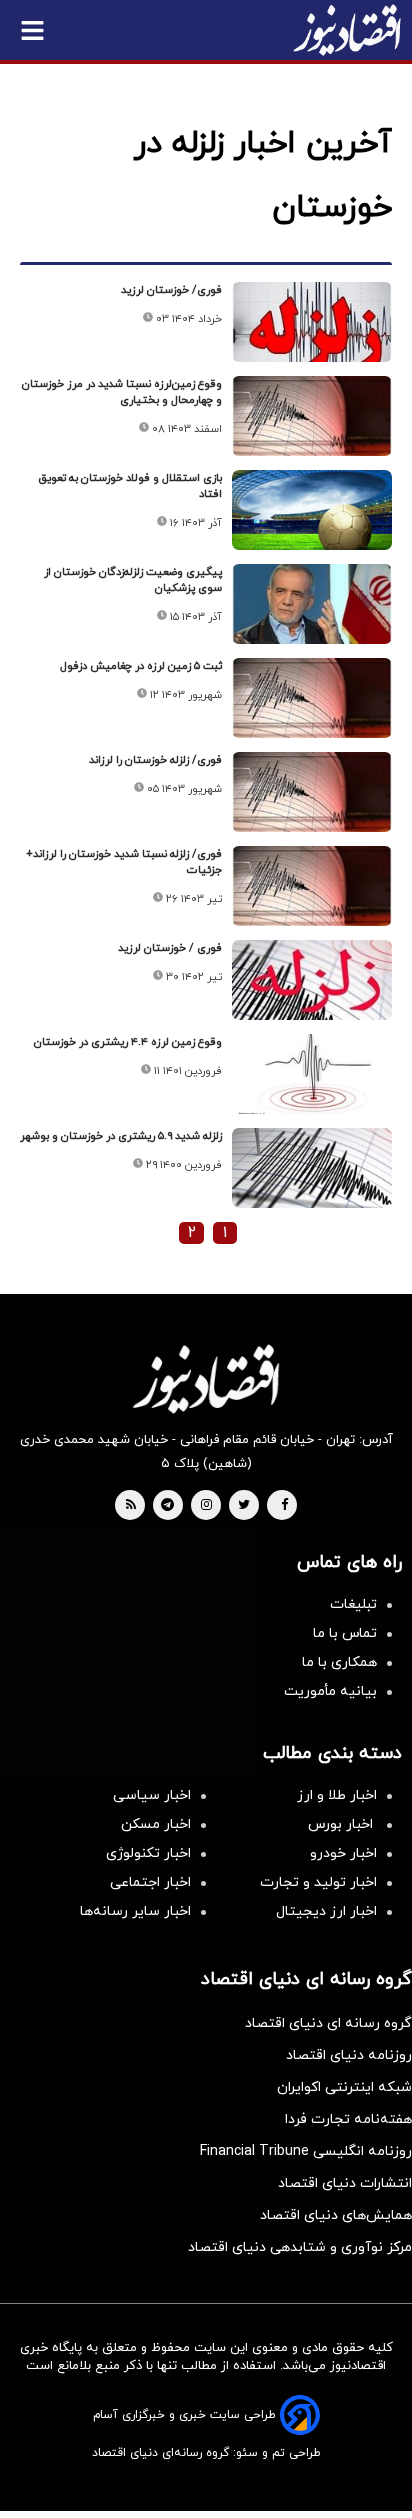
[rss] (131, 1506)
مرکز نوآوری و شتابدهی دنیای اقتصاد (300, 2247)
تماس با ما (345, 1633)
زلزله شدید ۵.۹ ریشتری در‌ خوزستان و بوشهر (121, 1136)
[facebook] (284, 1506)
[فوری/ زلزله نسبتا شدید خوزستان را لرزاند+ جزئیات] (312, 886)
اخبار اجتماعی (150, 1882)
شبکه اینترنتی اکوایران (344, 2087)
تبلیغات (353, 1604)
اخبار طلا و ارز (337, 1795)
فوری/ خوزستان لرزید (171, 290)
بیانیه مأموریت (330, 1691)
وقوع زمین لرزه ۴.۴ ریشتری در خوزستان (128, 1042)
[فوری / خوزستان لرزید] (312, 980)
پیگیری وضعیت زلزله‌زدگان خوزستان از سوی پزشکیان (133, 580)
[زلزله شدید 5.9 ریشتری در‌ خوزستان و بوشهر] (312, 1168)
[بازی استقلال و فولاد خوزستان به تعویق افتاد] (312, 510)
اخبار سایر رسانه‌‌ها (135, 1911)
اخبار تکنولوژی (148, 1853)
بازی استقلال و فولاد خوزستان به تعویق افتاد (130, 486)
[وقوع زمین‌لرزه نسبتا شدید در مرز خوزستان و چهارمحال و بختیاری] (312, 416)
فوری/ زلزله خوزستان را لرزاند (155, 760)
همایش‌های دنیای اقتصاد (336, 2215)
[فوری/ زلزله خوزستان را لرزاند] (312, 792)
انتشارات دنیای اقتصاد (345, 2183)
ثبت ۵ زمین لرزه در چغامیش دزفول (141, 666)
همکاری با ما (339, 1662)
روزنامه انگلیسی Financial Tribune (306, 2151)
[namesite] (347, 30)
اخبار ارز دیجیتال (326, 1911)
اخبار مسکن (156, 1824)
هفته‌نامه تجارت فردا (348, 2119)
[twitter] (244, 1506)
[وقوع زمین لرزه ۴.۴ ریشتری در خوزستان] (312, 1074)
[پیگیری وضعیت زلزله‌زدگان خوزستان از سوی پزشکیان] (312, 604)
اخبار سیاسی (152, 1795)
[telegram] (167, 1506)
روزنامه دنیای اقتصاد (349, 2055)
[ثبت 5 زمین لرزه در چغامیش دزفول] (312, 698)
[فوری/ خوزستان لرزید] (312, 322)
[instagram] (206, 1506)
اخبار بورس (342, 1824)
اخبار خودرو (343, 1853)
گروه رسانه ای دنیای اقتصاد (328, 2023)
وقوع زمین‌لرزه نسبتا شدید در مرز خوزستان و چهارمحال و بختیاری (122, 392)
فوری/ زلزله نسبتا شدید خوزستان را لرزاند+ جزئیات (124, 862)
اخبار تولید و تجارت (318, 1882)
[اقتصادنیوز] (206, 1379)
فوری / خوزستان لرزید (170, 948)
